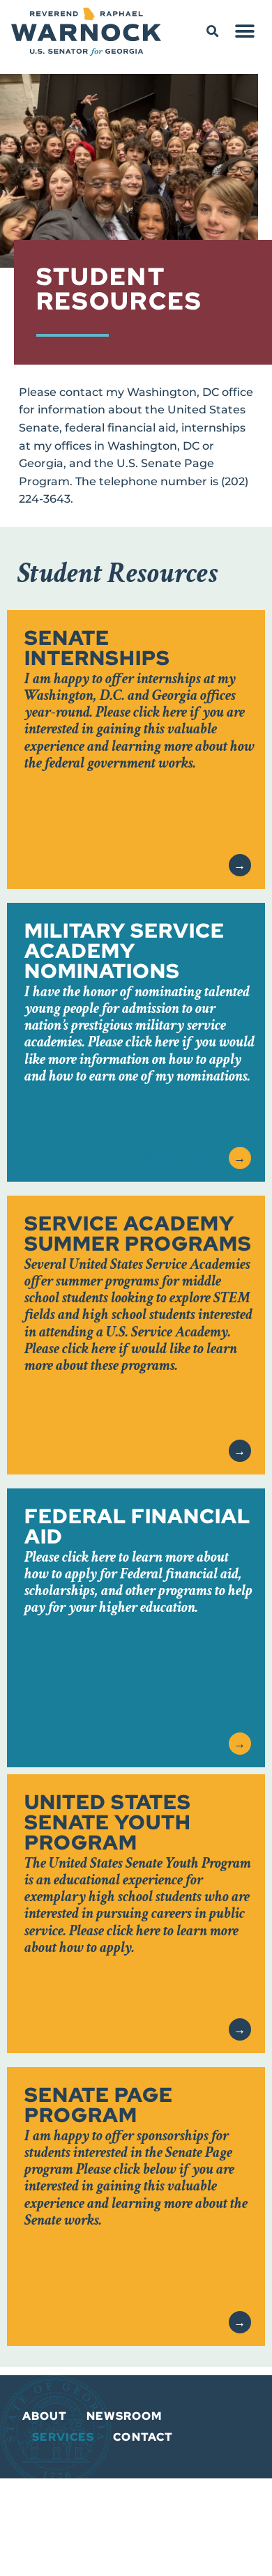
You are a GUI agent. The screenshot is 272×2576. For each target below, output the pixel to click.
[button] (212, 31)
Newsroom (124, 2416)
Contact (143, 2437)
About (45, 2416)
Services (63, 2437)
